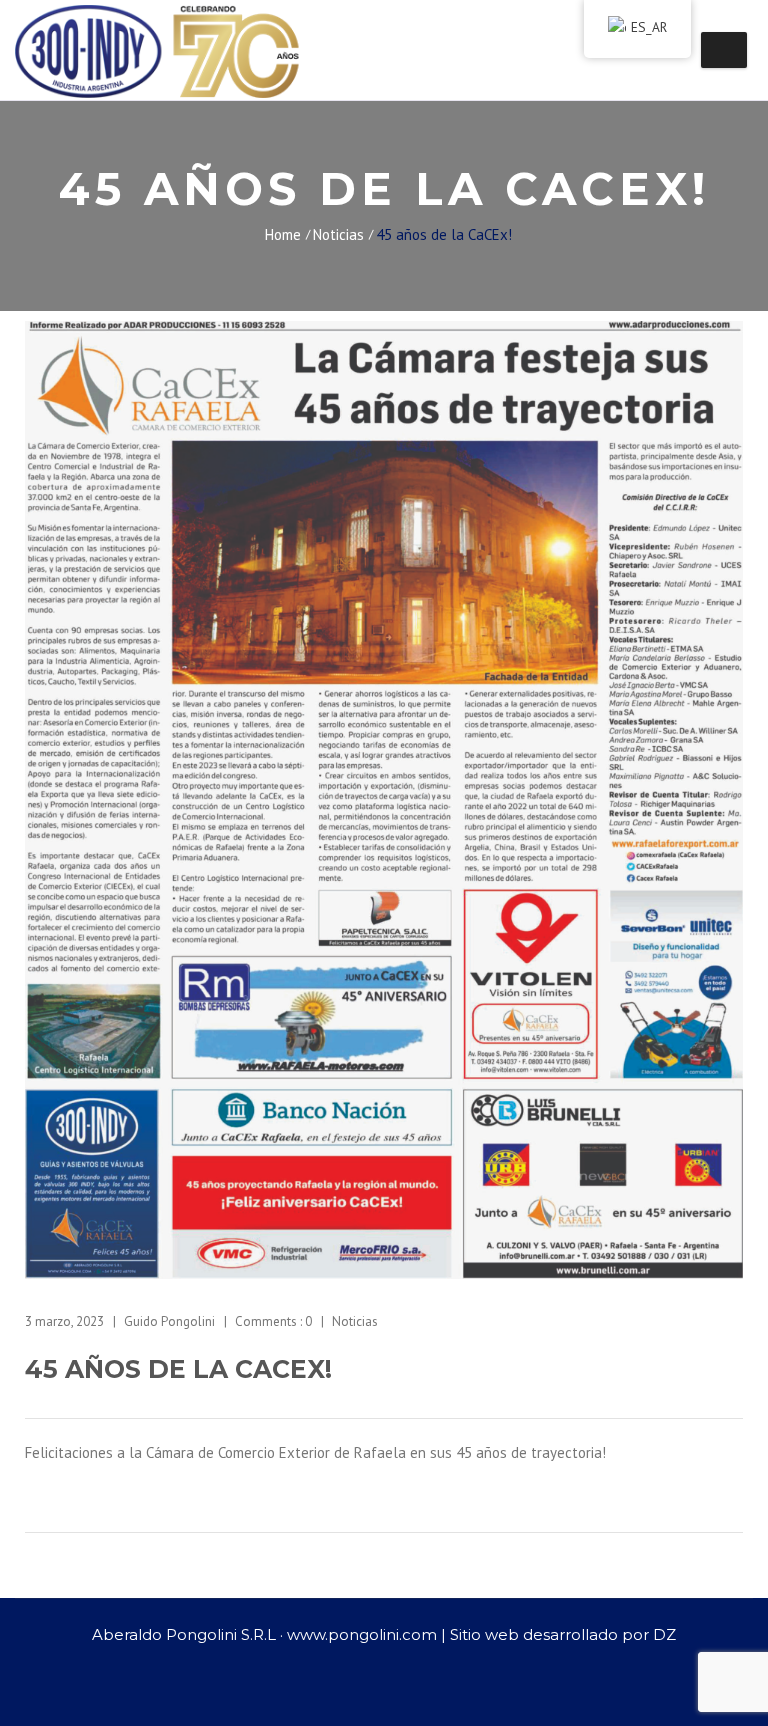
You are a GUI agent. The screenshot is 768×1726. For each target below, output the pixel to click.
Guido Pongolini (169, 1321)
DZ (664, 1634)
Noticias (338, 234)
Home (283, 234)
